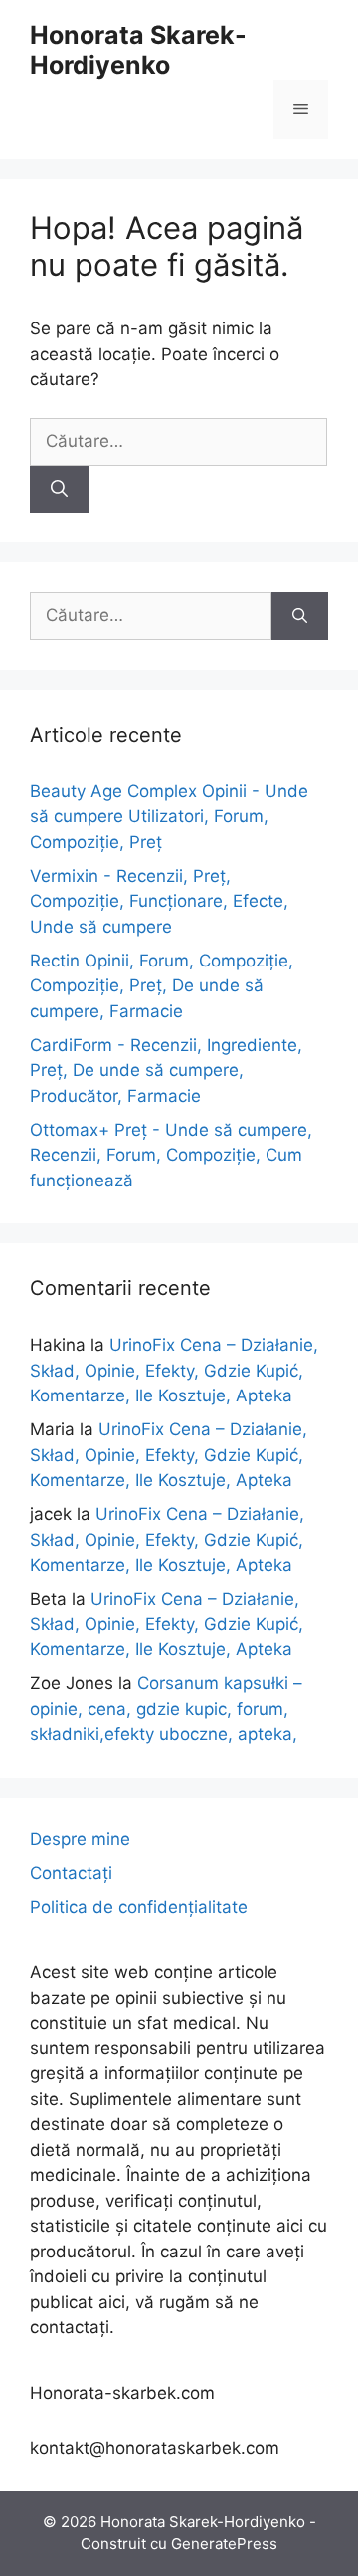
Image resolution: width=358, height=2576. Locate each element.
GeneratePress (224, 2544)
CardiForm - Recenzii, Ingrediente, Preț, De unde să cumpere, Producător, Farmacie (166, 1071)
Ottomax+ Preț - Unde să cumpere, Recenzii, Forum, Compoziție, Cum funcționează (171, 1155)
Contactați (71, 1873)
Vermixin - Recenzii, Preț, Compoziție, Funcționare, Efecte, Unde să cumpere (159, 901)
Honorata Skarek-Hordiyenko (138, 50)
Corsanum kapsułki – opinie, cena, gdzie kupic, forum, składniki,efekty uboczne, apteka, (166, 1709)
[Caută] (59, 490)
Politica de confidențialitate (139, 1907)
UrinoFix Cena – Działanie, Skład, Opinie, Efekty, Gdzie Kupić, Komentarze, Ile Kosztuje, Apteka (174, 1370)
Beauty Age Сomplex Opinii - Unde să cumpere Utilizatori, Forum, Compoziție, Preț (169, 817)
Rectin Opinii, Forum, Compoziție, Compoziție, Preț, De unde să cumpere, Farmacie (162, 986)
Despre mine (80, 1839)
